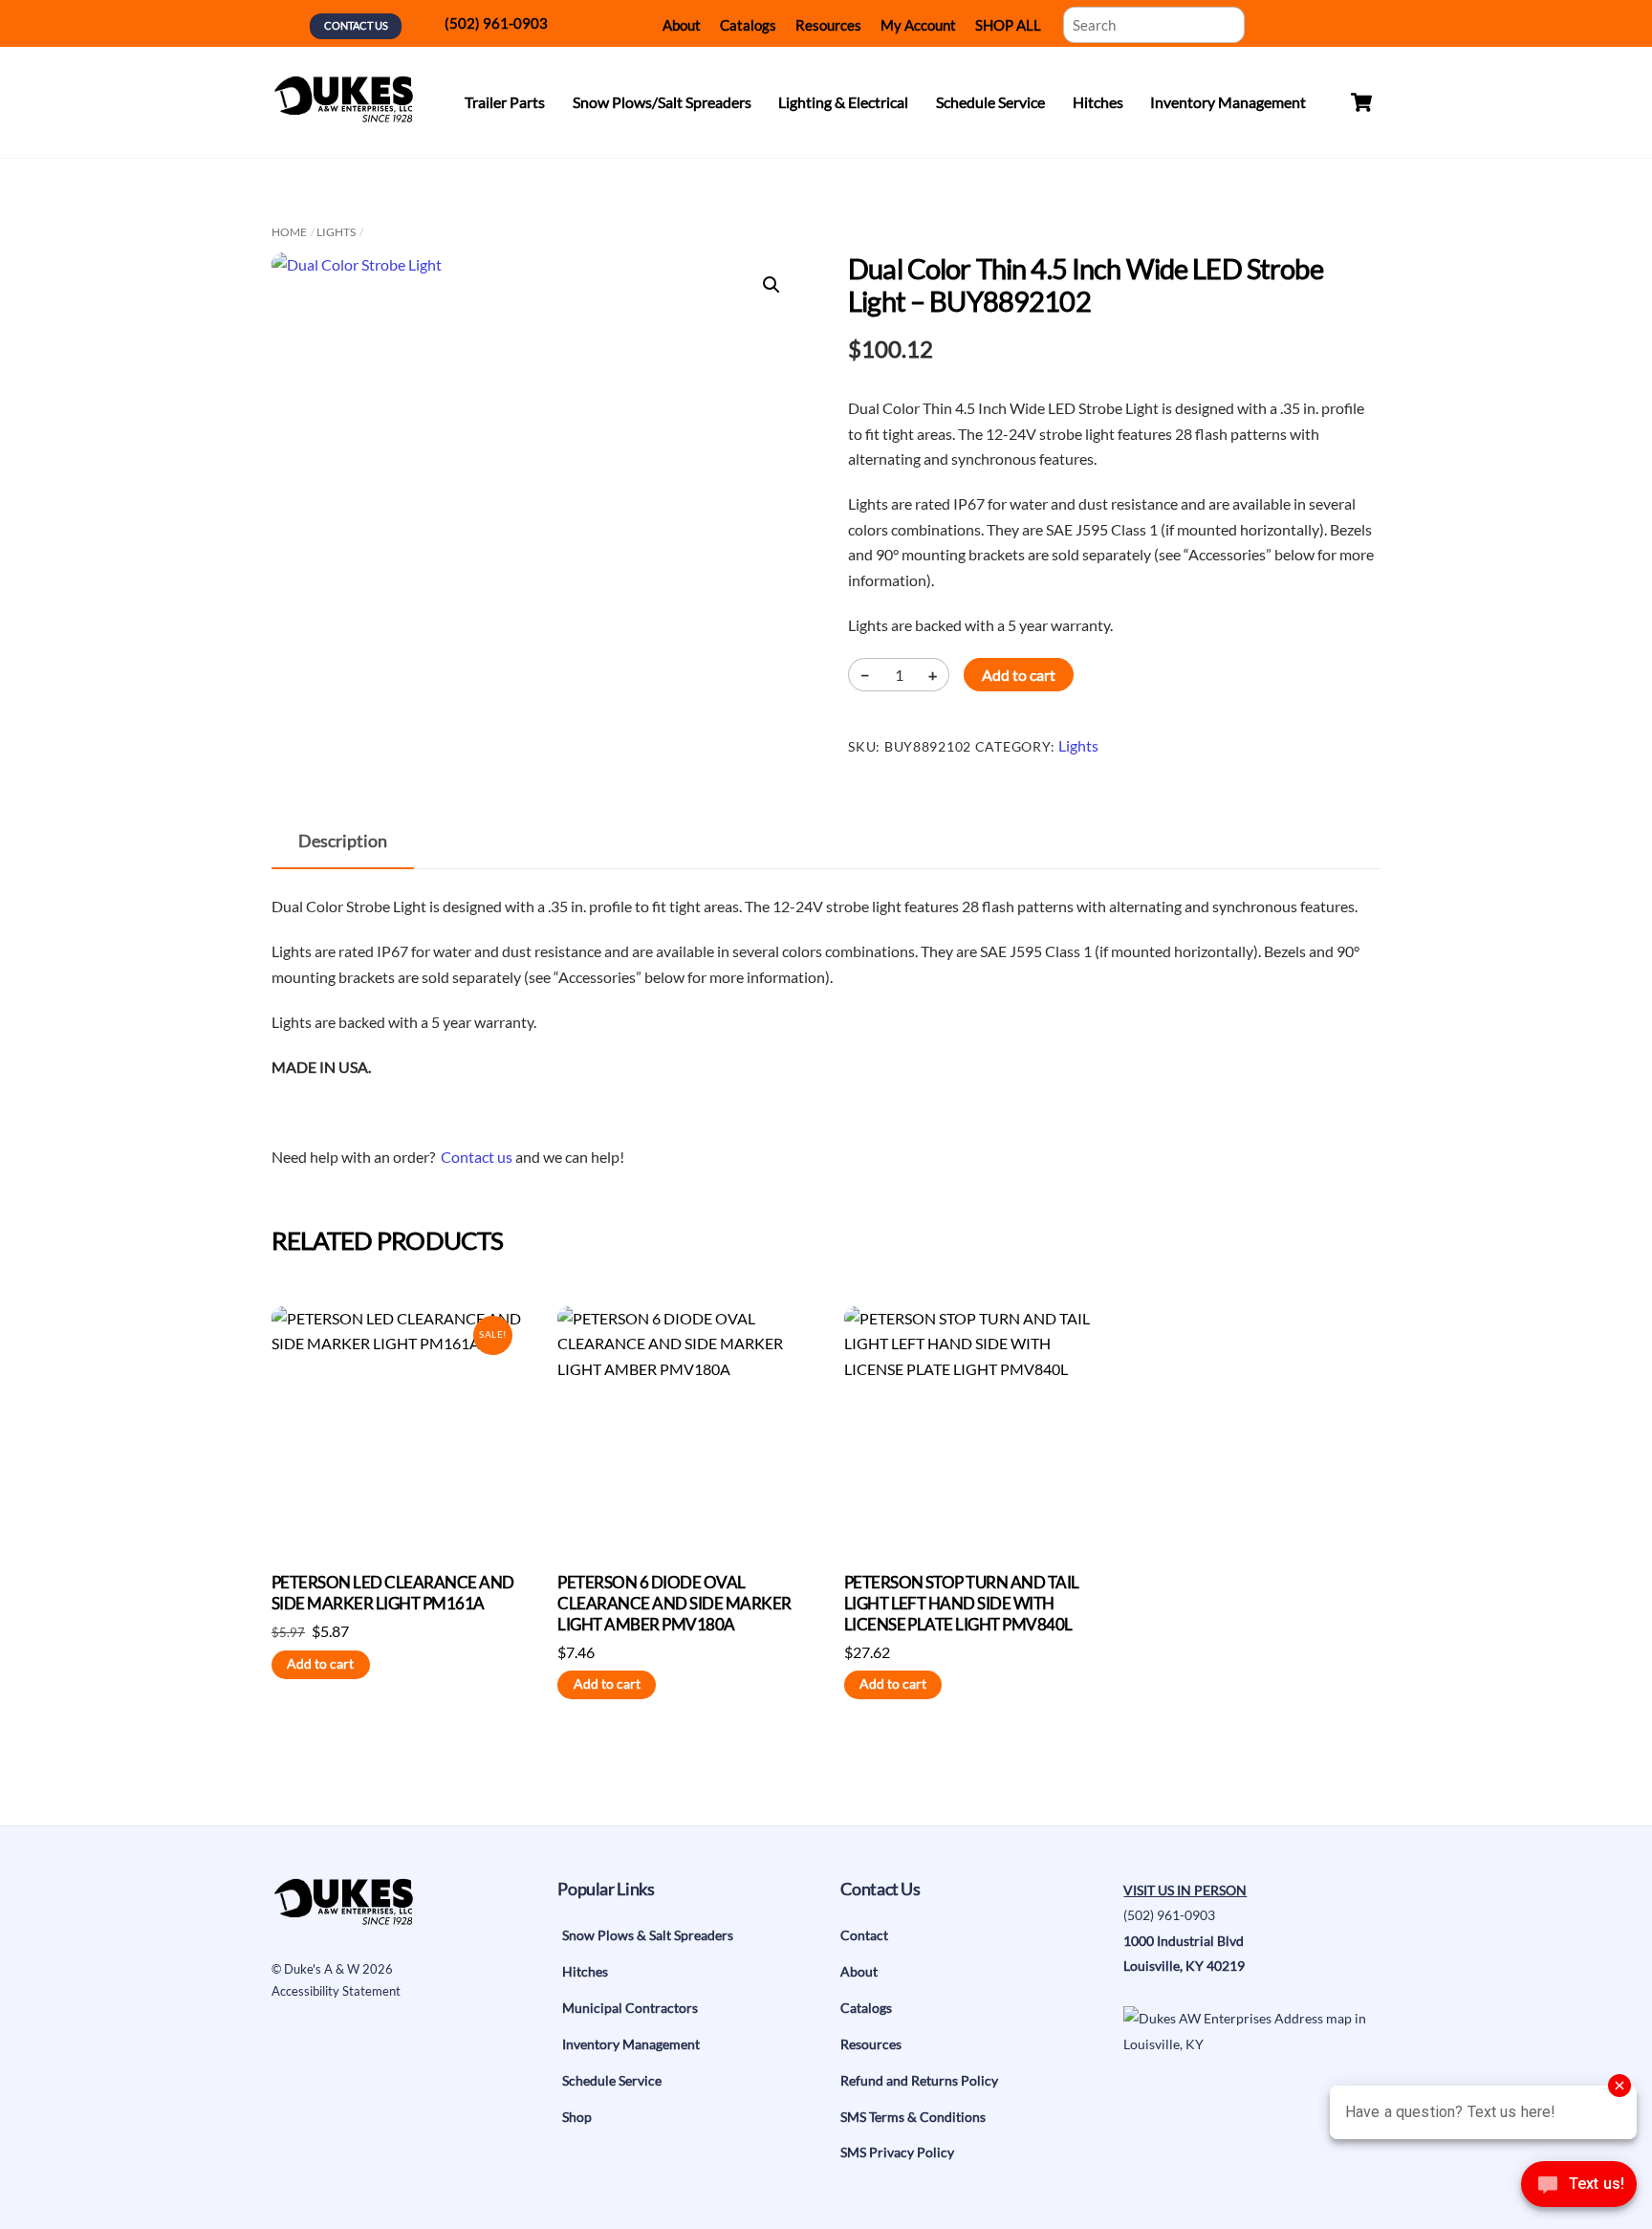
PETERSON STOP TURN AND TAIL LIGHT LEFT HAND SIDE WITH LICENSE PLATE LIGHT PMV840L (962, 1603)
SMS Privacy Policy (897, 2152)
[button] (772, 285)
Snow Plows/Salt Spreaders (662, 102)
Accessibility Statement (336, 1991)
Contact (864, 1935)
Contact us (477, 1157)
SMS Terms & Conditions (913, 2117)
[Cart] (1361, 102)
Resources (828, 25)
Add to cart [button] (320, 1664)
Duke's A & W (322, 1969)
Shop (577, 2117)
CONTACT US (356, 25)
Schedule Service (990, 102)
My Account (918, 25)
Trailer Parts (505, 102)
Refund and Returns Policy (919, 2080)
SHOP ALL (1008, 25)
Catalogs (748, 25)
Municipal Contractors (630, 2008)
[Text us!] (1579, 2189)
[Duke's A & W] (343, 113)
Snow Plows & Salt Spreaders (648, 1935)
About (682, 25)
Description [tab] (343, 841)
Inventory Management (1228, 102)
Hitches (1098, 102)
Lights (336, 232)
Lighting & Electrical (843, 102)
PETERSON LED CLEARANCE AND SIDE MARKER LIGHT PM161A (393, 1593)
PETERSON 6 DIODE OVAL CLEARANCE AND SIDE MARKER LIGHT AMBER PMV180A (674, 1603)
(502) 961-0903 (496, 23)
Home (289, 232)
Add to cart (1019, 675)
